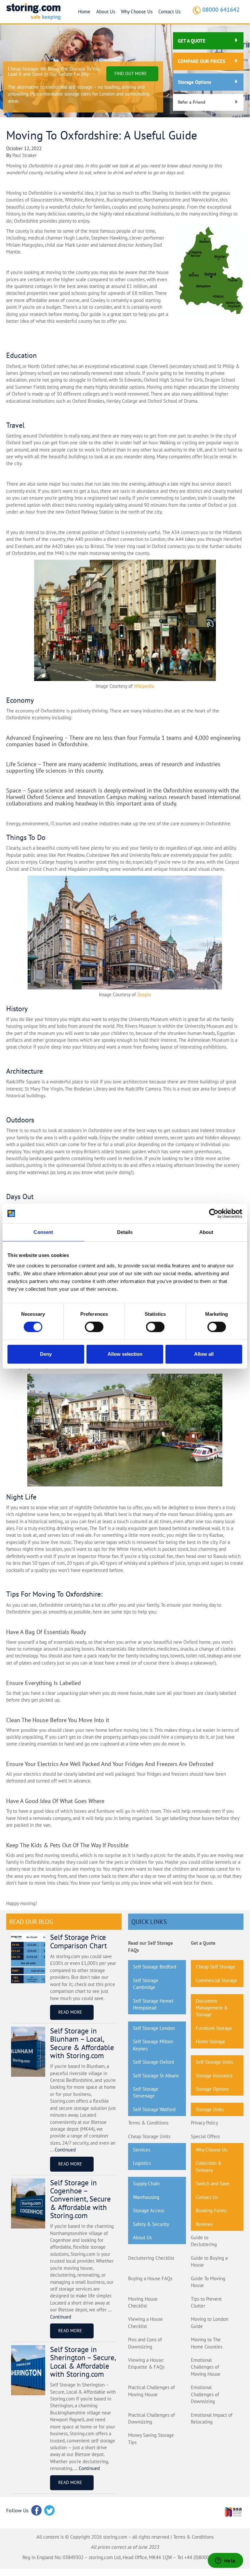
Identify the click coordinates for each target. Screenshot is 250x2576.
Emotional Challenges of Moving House (206, 2367)
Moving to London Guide (210, 2322)
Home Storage (211, 2041)
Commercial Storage (217, 1980)
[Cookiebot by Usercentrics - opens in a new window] (214, 1213)
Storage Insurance (214, 2076)
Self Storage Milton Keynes (153, 2045)
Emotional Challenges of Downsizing (205, 2394)
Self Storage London (154, 2028)
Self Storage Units (214, 2062)
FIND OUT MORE (131, 73)
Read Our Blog (31, 1922)
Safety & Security (151, 2224)
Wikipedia (144, 686)
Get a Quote (203, 1943)
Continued (65, 2150)
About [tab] (206, 1232)
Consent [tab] (43, 1232)
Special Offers (205, 2136)
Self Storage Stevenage (146, 2092)
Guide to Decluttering (204, 2241)
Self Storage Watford (154, 2109)
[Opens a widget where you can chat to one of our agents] (225, 2561)
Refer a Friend (192, 102)
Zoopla (144, 994)
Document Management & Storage (212, 2008)
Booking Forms (211, 2210)
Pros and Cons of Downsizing (145, 2343)
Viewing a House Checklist (145, 2322)
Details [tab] (125, 1232)
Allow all (204, 1354)
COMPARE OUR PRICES (202, 61)
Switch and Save (213, 2184)
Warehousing (146, 2197)
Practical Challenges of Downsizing (151, 2418)
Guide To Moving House (208, 2282)
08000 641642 (221, 10)
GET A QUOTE (192, 41)
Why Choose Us (137, 12)
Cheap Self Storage (216, 1967)
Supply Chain (146, 2184)
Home (84, 12)
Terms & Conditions (148, 2123)
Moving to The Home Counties (207, 2343)
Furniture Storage (214, 2028)
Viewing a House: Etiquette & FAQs (146, 2363)
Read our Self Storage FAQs (151, 1946)
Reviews (204, 2224)
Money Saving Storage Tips (151, 2439)
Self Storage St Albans (156, 2076)
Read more (70, 2012)
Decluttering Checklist (151, 2258)
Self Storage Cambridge (146, 1984)
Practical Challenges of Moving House (151, 2391)
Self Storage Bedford (155, 1967)
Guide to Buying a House (209, 2261)
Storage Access (149, 2210)
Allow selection (125, 1354)
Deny (46, 1354)
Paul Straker (25, 155)
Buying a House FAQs (150, 2278)
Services (142, 2150)
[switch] (94, 1327)
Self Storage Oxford (153, 2062)
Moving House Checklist (143, 2302)
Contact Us (169, 12)
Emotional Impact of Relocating (212, 2418)
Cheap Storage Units (149, 2136)
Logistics (142, 2163)
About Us (106, 12)
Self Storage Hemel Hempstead (153, 2004)
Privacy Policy (204, 2123)
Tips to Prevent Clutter (206, 2302)
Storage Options (194, 82)
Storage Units (210, 2109)
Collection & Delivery (209, 2166)
